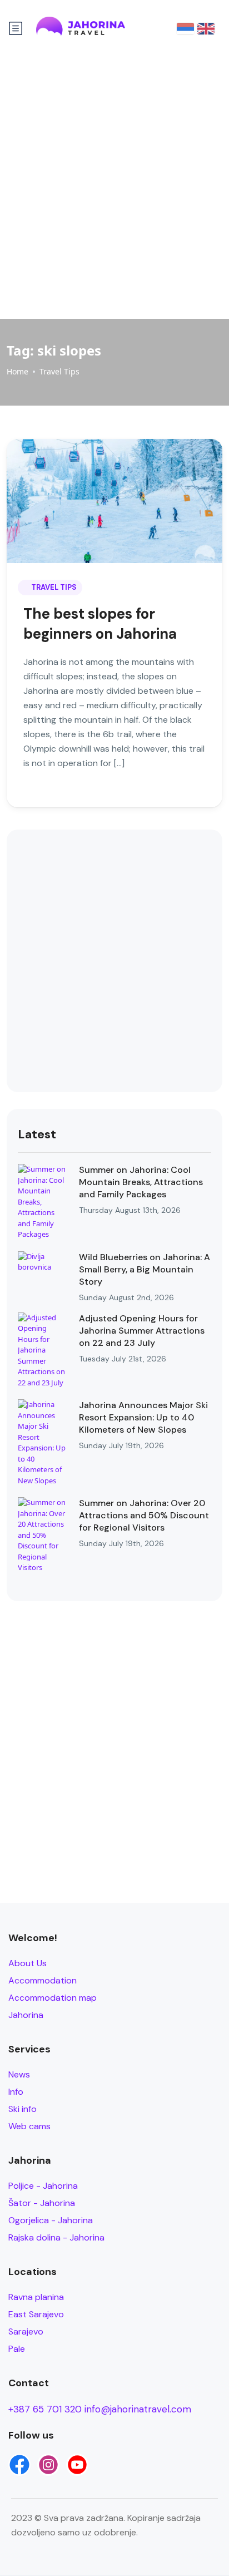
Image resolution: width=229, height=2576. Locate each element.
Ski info (23, 2109)
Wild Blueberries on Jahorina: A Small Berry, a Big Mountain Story (145, 1269)
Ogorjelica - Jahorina (51, 2220)
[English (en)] (206, 28)
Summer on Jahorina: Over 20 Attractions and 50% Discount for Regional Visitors (144, 1515)
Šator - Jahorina (42, 2203)
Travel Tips (59, 371)
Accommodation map (53, 1998)
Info (16, 2092)
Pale (17, 2349)
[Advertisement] (114, 185)
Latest (37, 1134)
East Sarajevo (36, 2314)
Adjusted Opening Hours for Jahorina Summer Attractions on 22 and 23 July (142, 1331)
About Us (28, 1963)
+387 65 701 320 (45, 2409)
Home (18, 371)
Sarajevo (26, 2331)
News (19, 2074)
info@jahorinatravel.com (138, 2409)
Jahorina (26, 2015)
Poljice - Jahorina (43, 2186)
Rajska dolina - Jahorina (56, 2237)
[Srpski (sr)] (185, 28)
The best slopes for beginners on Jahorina (100, 624)
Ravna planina (36, 2297)
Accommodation (43, 1980)
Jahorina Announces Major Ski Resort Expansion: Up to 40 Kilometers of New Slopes (143, 1417)
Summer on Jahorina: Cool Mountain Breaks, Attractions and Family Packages (141, 1182)
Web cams (29, 2126)
